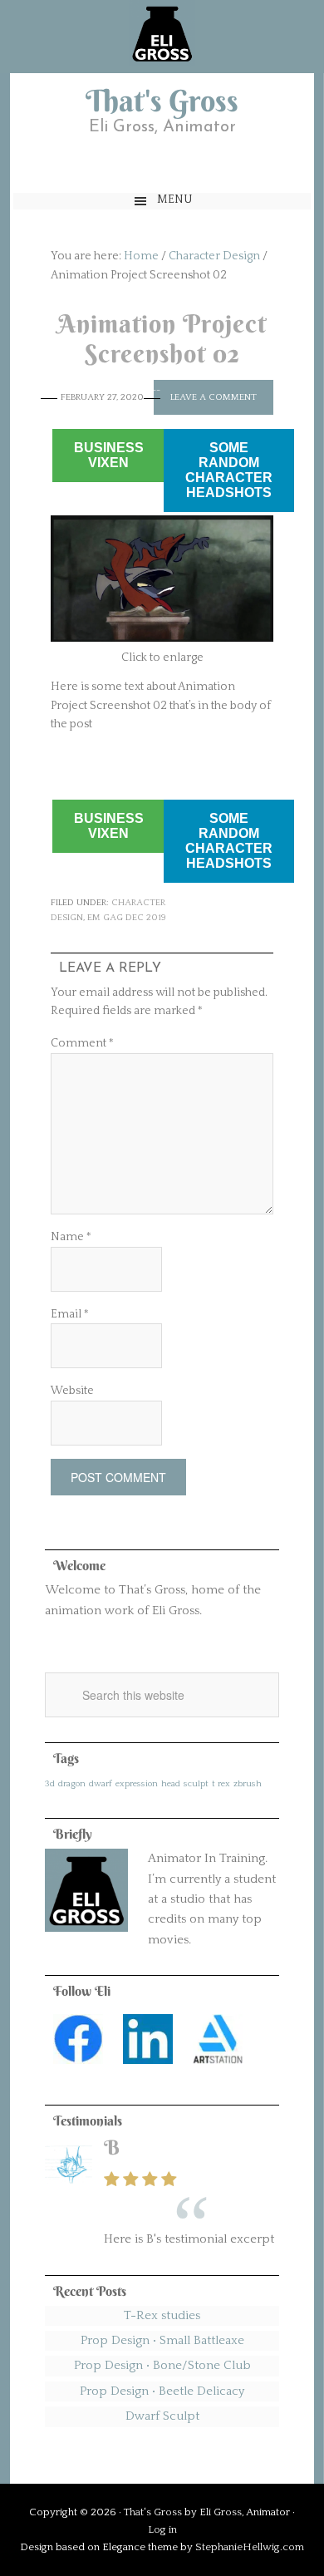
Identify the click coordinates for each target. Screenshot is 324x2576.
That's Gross (162, 101)
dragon (72, 1784)
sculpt (196, 1784)
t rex (221, 1784)
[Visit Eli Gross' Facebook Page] (78, 2069)
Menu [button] (175, 199)
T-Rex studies (162, 2315)
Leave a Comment (214, 397)
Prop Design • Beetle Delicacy (162, 2391)
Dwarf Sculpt (162, 2416)
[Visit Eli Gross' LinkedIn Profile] (148, 2069)
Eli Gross (221, 2512)
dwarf (101, 1784)
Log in (162, 2529)
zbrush (248, 1784)
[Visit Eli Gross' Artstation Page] (218, 2069)
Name (71, 1237)
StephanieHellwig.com (250, 2547)
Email (70, 1314)
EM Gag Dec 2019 (127, 918)
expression (137, 1784)
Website (72, 1391)
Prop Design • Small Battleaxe (162, 2340)
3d (50, 1784)
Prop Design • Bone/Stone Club (162, 2365)
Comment (82, 1043)
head (171, 1784)
